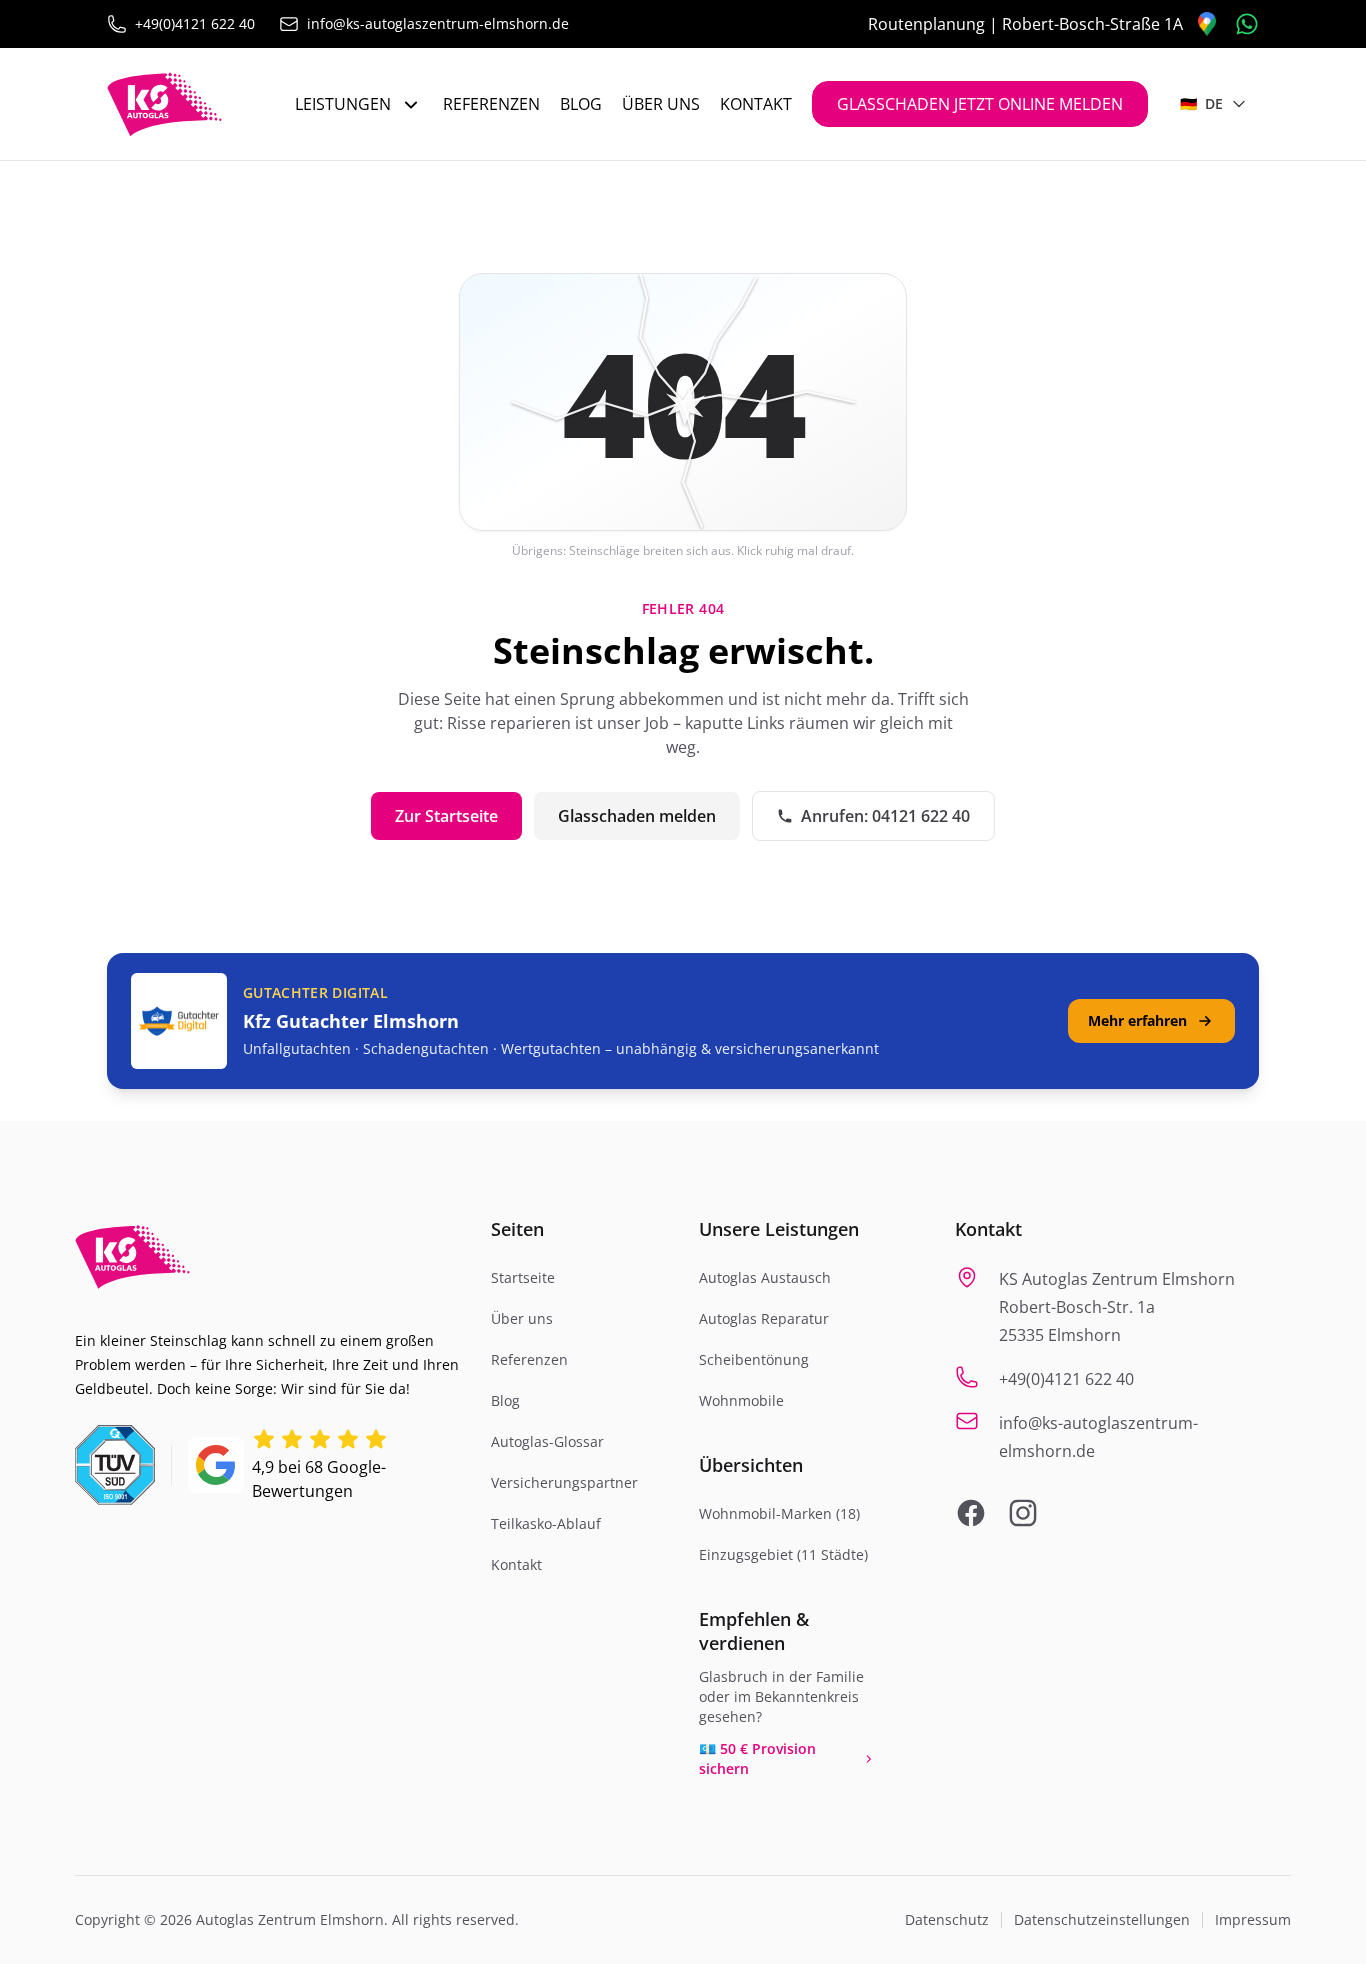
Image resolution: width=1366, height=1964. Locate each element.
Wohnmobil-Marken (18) (779, 1513)
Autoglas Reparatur (764, 1318)
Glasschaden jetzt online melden (980, 104)
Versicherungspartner (564, 1482)
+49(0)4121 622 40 (195, 23)
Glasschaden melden (637, 816)
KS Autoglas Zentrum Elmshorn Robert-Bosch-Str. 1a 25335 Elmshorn (1117, 1307)
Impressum (1253, 1919)
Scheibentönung (754, 1359)
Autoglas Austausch (765, 1277)
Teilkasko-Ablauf (546, 1523)
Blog (581, 104)
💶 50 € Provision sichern (757, 1758)
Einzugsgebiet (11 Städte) (783, 1554)
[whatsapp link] (1247, 24)
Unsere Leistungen (779, 1229)
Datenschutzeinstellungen (1102, 1919)
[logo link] (164, 104)
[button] (683, 402)
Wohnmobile (741, 1400)
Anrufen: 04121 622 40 (885, 816)
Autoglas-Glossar (547, 1441)
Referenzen (491, 104)
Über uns (661, 104)
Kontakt (756, 104)
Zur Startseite (446, 816)
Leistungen (343, 104)
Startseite (523, 1277)
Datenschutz (947, 1919)
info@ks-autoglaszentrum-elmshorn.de (438, 23)
